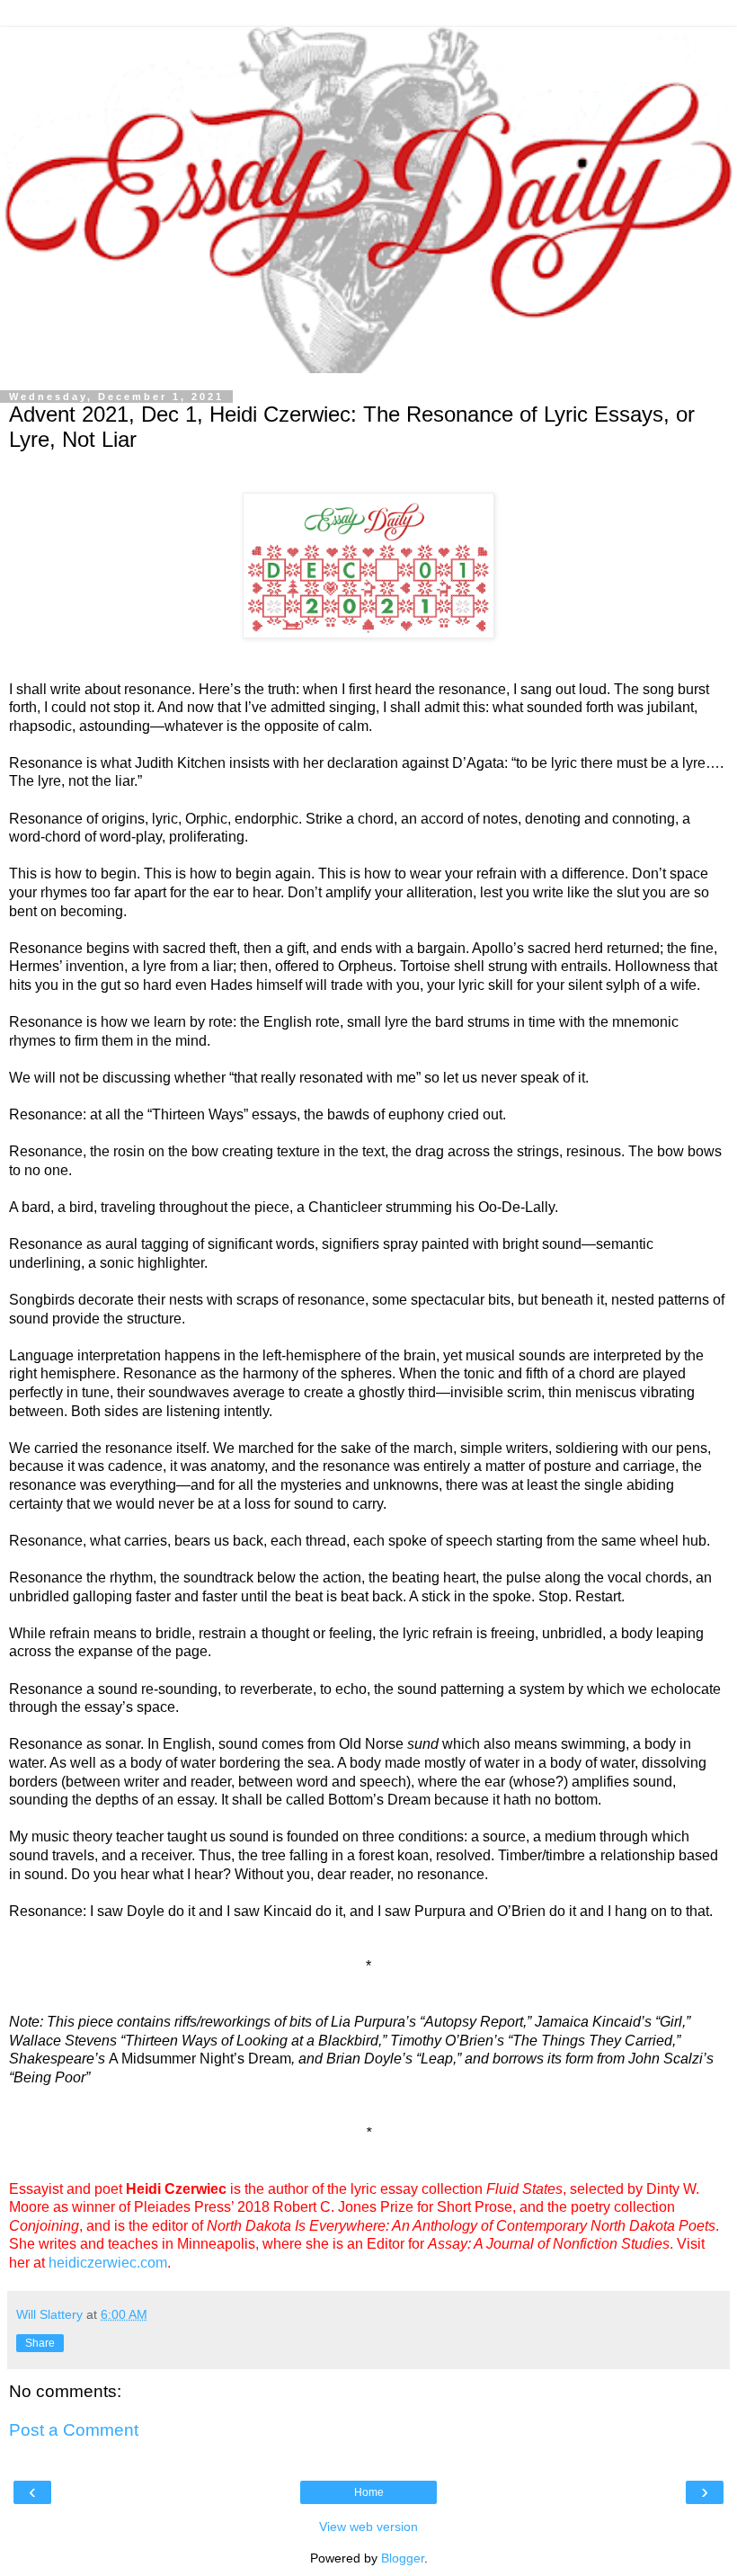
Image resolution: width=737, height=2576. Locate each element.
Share (40, 2343)
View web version (368, 2527)
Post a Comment (74, 2430)
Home (369, 2492)
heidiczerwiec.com (108, 2263)
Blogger (403, 2558)
